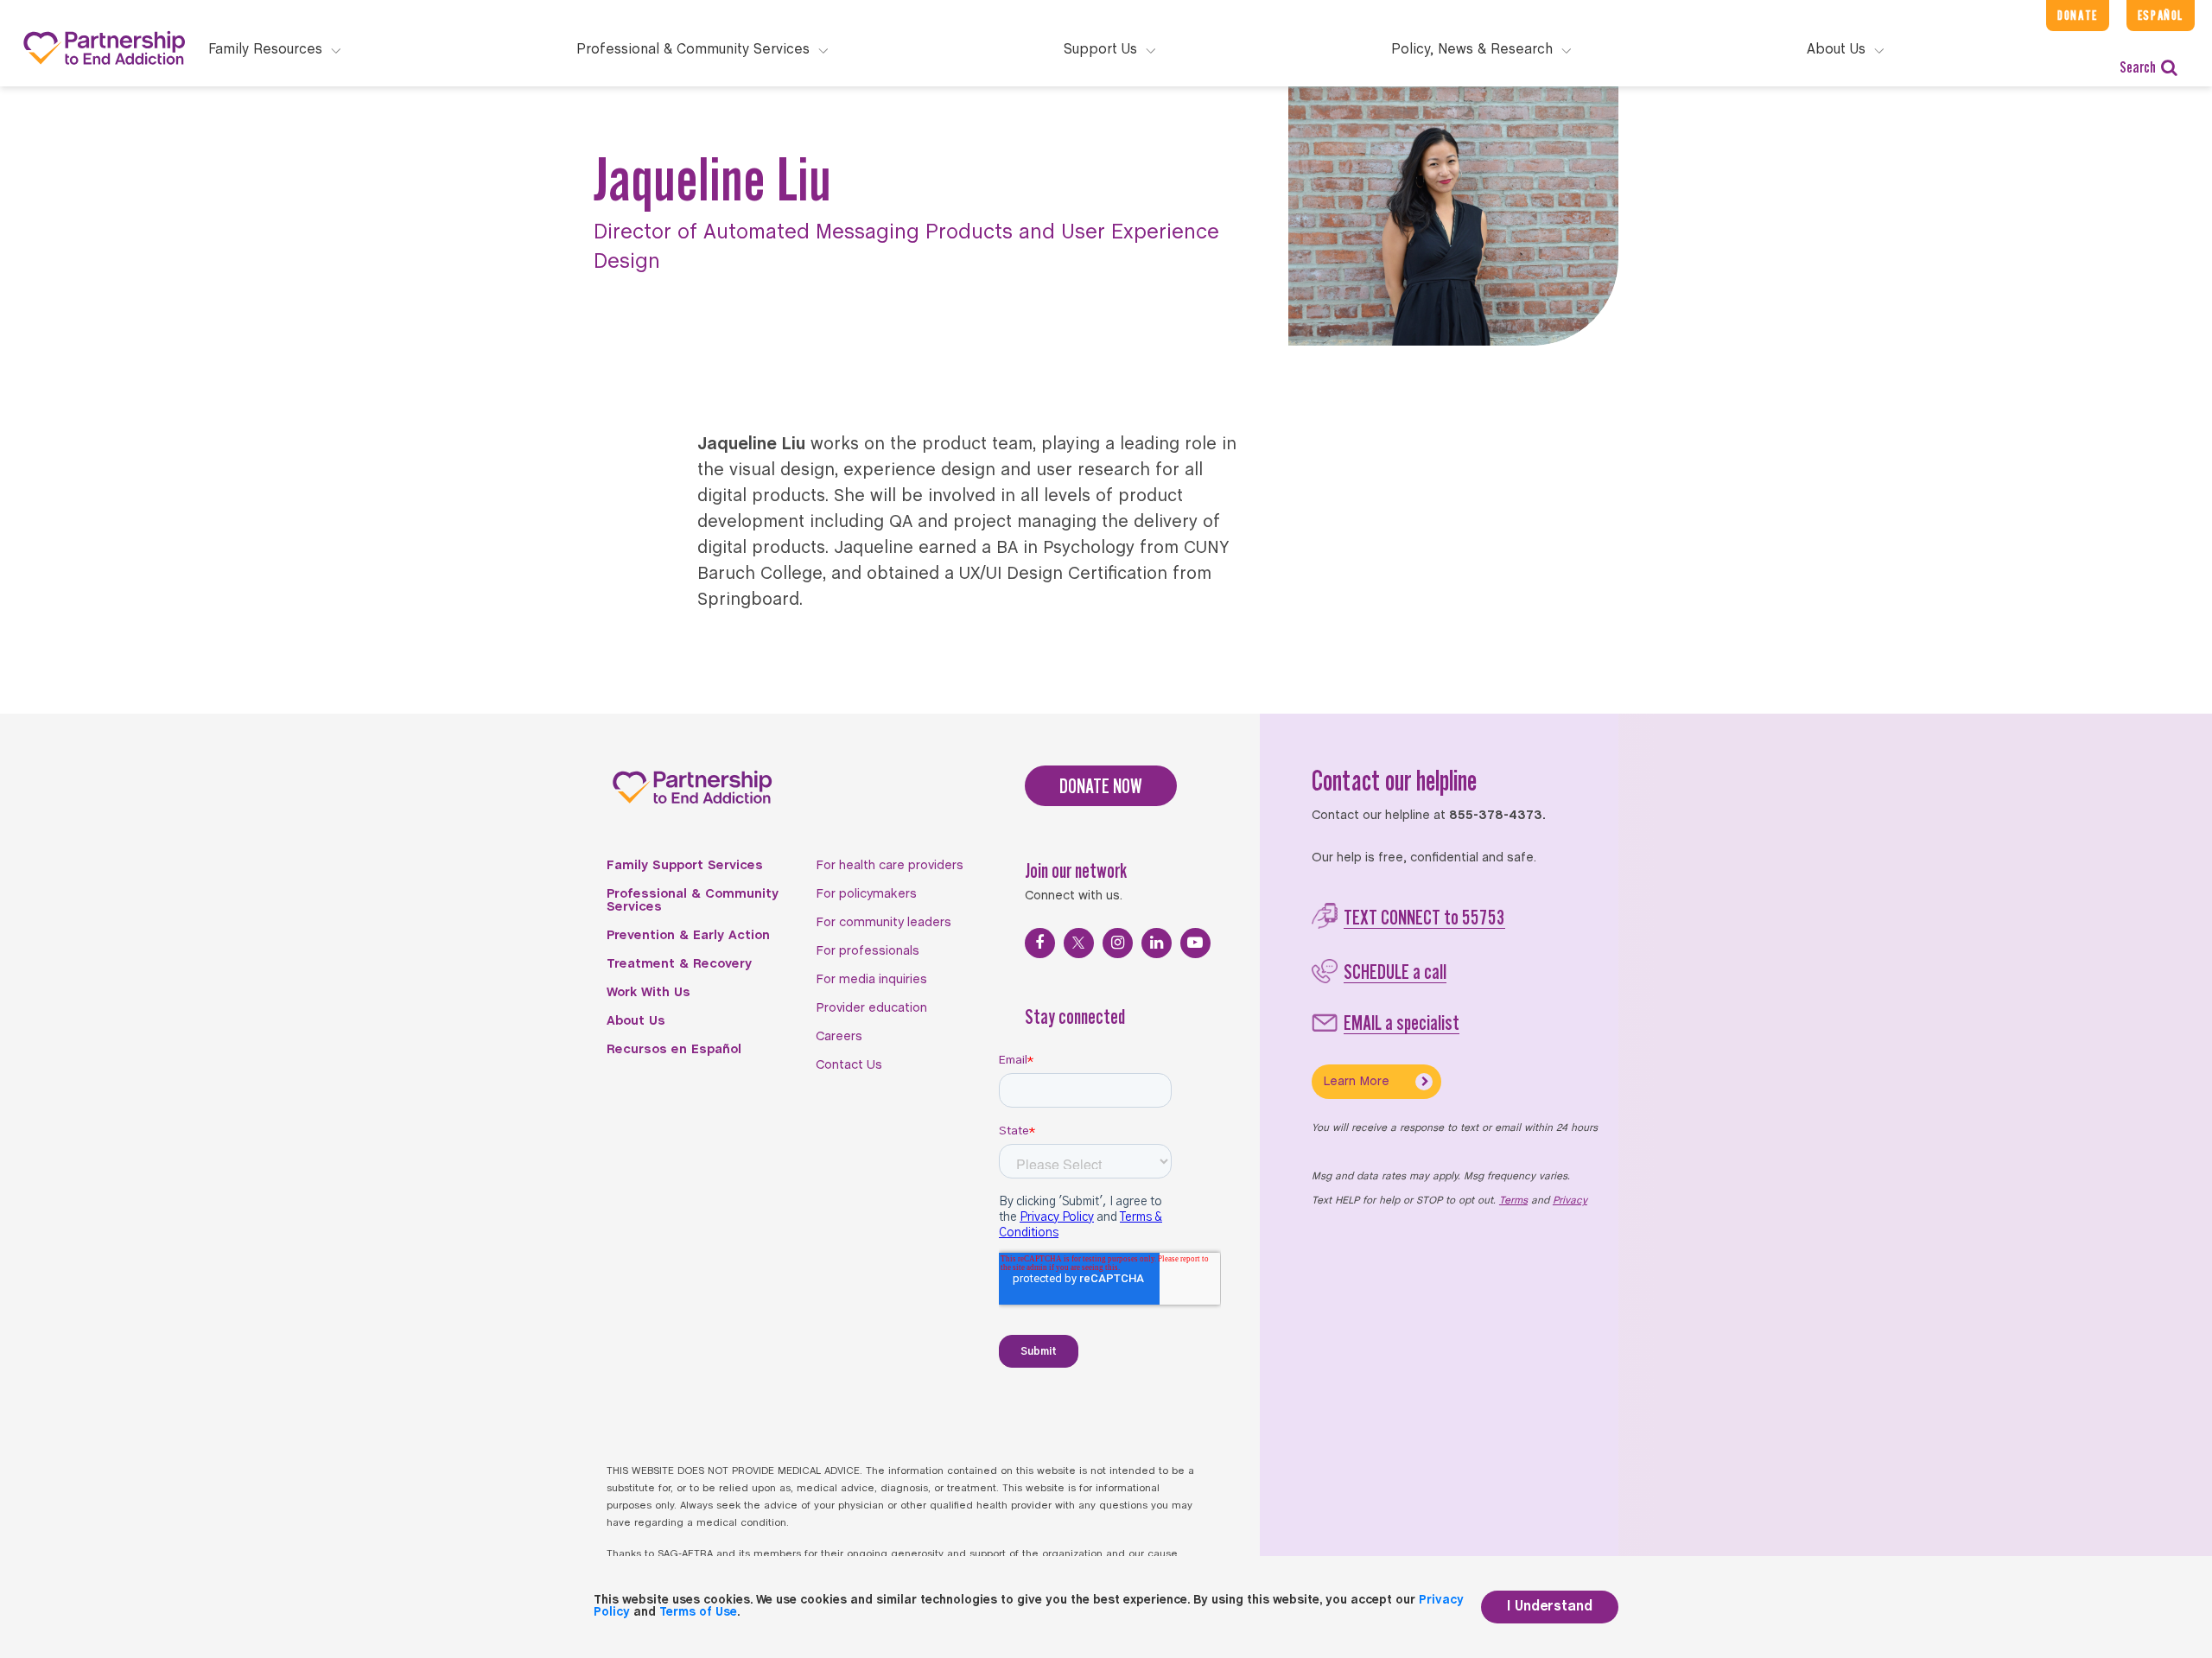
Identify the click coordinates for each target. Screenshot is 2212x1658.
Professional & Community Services (693, 901)
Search (2138, 67)
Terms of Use (698, 1613)
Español (2161, 15)
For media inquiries (871, 980)
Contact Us (849, 1065)
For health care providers (890, 866)
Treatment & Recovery (679, 964)
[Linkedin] (1157, 943)
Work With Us (648, 993)
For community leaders (884, 923)
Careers (839, 1037)
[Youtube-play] (1195, 943)
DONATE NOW (1101, 786)
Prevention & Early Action (688, 936)
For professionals (868, 951)
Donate (2078, 15)
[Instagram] (1118, 943)
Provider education (871, 1008)
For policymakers (866, 894)
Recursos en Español (674, 1050)
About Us (636, 1021)
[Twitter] (1079, 943)
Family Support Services (685, 866)
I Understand (1550, 1607)
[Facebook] (1040, 943)
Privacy (1570, 1201)
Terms (1513, 1201)
